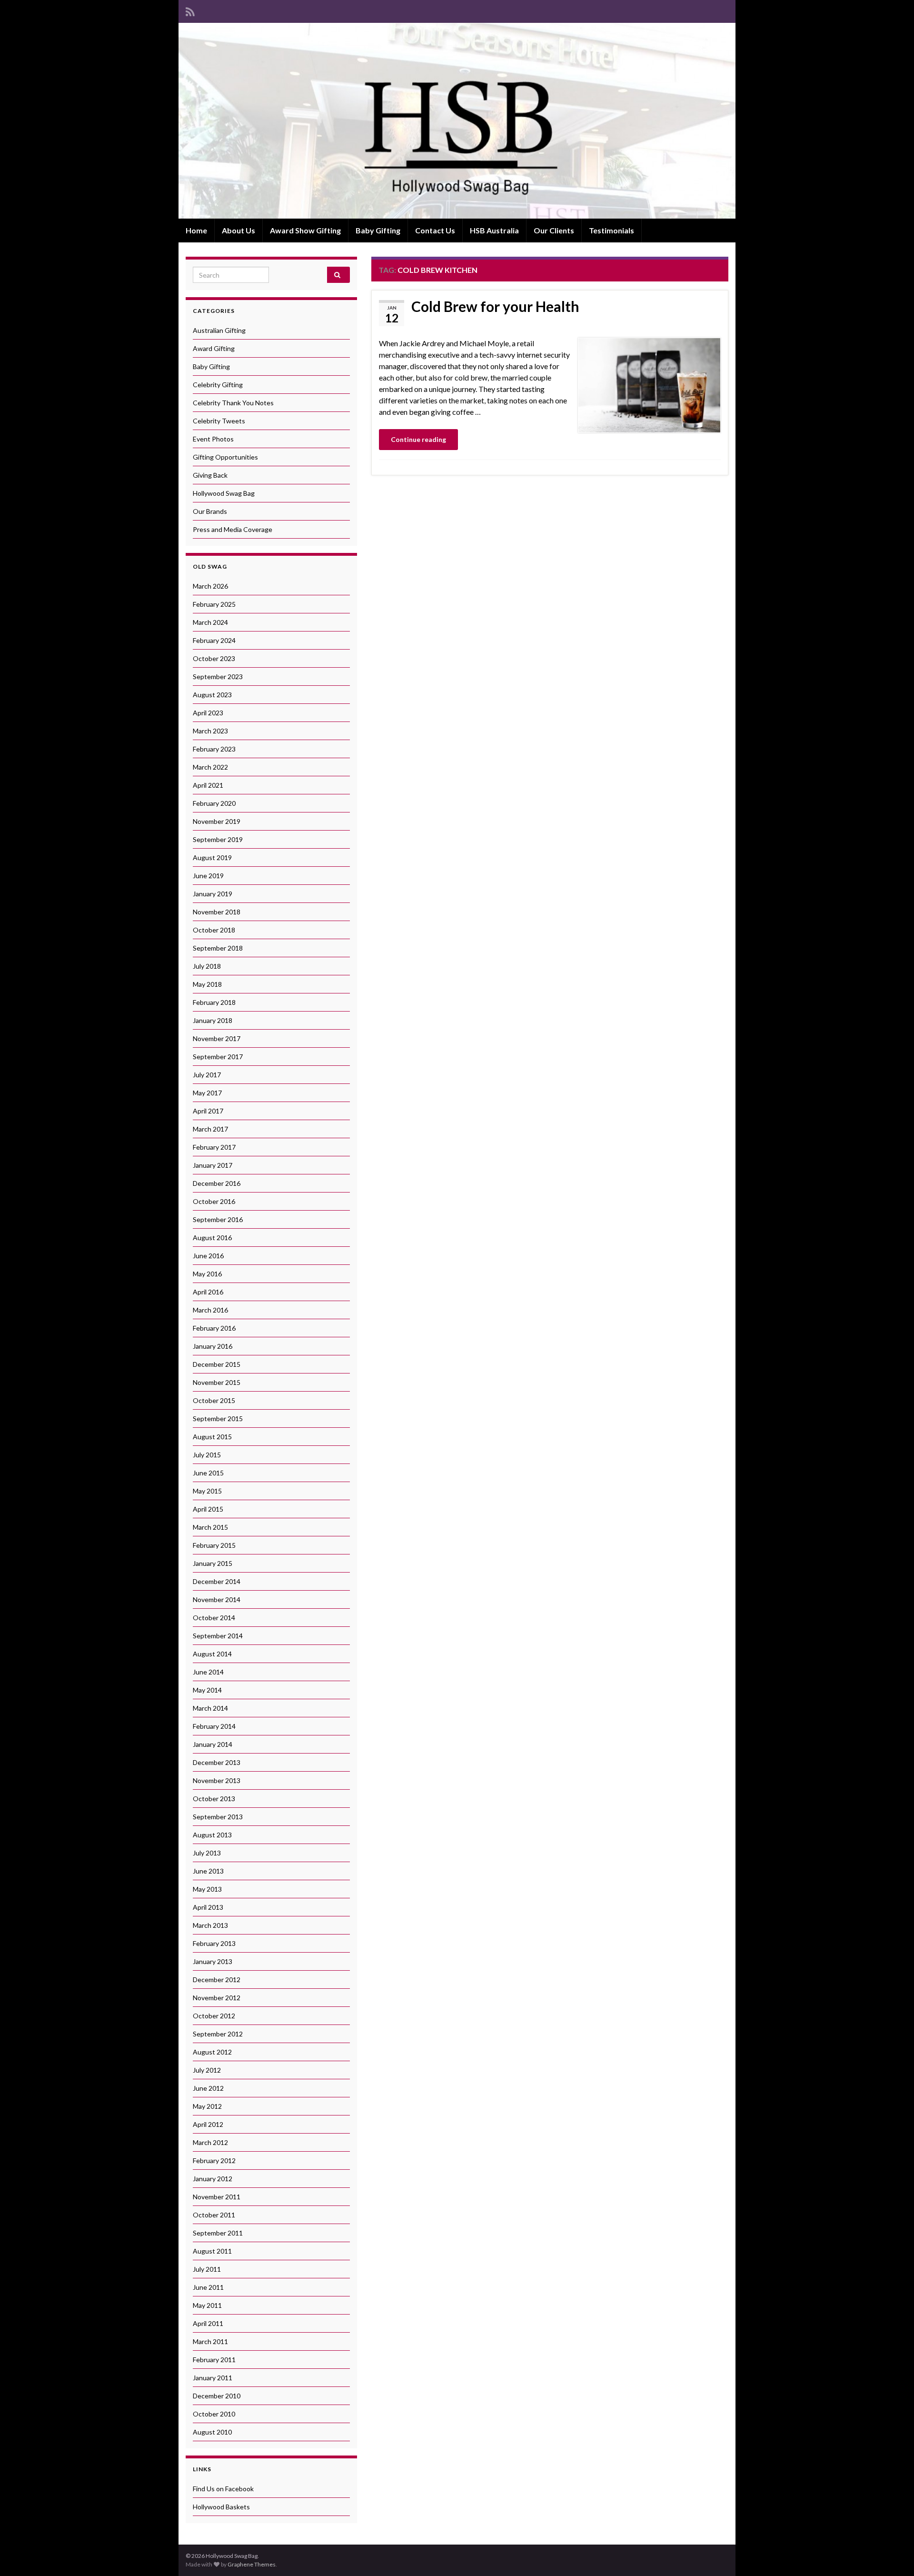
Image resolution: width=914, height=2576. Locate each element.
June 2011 (208, 2287)
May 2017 (207, 1093)
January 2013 (213, 1961)
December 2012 (217, 1980)
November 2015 (217, 1382)
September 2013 (218, 1817)
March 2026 (210, 586)
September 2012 (218, 2034)
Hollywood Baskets (221, 2507)
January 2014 (213, 1744)
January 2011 (213, 2378)
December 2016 (217, 1183)
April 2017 (208, 1111)
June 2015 (208, 1473)
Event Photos (213, 439)
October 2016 (214, 1201)
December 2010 (217, 2396)
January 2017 (213, 1165)
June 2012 (208, 2088)
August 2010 (212, 2432)
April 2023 (208, 713)
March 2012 (210, 2142)
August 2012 (212, 2052)
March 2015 (210, 1527)
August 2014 (212, 1654)
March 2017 (210, 1129)
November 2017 (217, 1038)
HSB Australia (494, 230)
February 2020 (214, 803)
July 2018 (207, 966)
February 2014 (214, 1726)
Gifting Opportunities (225, 457)
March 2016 (210, 1310)
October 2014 (214, 1618)
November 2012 (217, 1998)
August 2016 (212, 1238)
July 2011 (207, 2269)
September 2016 (218, 1219)
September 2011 (218, 2233)
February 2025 (214, 604)
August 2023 (212, 695)
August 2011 (212, 2251)
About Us (238, 230)
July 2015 (207, 1455)
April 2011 (208, 2323)
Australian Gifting (219, 330)
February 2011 (214, 2360)
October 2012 (214, 2016)
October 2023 (214, 658)
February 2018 (214, 1002)
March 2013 (210, 1925)
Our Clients (554, 230)
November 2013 (217, 1780)
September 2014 (218, 1636)
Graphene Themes (252, 2564)
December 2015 (217, 1364)
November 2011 (217, 2197)
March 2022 (210, 767)
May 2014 (207, 1690)
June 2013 (208, 1871)
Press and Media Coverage (233, 529)
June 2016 (208, 1256)
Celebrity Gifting (218, 385)
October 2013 (214, 1799)
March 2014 (210, 1708)
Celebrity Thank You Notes (233, 403)
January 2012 (213, 2179)
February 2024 (214, 640)
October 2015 (214, 1400)
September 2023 (218, 677)
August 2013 (212, 1835)
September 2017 (218, 1057)
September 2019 (218, 839)
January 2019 (213, 894)
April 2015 (208, 1509)
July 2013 (207, 1853)
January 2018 (213, 1020)
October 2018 (214, 930)
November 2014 (217, 1599)
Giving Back (210, 475)
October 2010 (214, 2414)
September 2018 (218, 948)
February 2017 (214, 1147)
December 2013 (217, 1762)
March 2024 (210, 622)
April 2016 (208, 1292)
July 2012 (207, 2070)
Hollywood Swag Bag (224, 493)
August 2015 (212, 1437)
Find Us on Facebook (223, 2489)
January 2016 (213, 1346)
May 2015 (207, 1491)
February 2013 (214, 1943)
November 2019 (217, 821)
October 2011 (214, 2215)
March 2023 (210, 731)
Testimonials (611, 230)
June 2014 (208, 1672)
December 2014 (217, 1581)
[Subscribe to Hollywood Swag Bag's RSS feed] (190, 10)
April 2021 (208, 785)
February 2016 (214, 1328)
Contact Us (435, 230)
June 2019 (208, 876)
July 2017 (207, 1075)
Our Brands (210, 511)
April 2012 (208, 2124)
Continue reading (418, 439)
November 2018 (217, 912)
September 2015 (218, 1418)
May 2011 (207, 2305)
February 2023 (214, 749)
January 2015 (213, 1563)
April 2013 (208, 1907)
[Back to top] (893, 2555)
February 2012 (214, 2160)
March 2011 (210, 2341)
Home (196, 230)
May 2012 (207, 2106)
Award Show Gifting (305, 230)
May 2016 (207, 1274)
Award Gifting (214, 348)
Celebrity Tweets (219, 421)
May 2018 (207, 984)
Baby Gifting (378, 230)
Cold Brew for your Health (495, 306)
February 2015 (214, 1545)
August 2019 (212, 857)
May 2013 (207, 1889)
